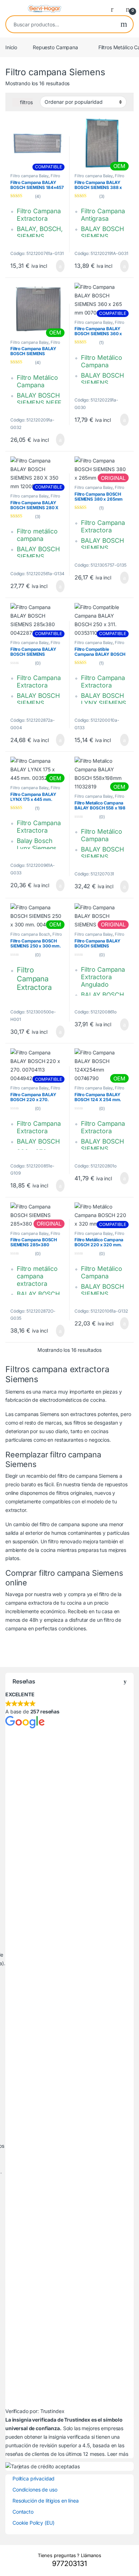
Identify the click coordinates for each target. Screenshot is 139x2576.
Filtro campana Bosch (35, 178)
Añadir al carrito (57, 266)
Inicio (11, 47)
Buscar (124, 24)
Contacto (23, 2512)
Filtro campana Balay (29, 176)
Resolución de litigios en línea (46, 2501)
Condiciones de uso (35, 2490)
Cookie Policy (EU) (33, 2523)
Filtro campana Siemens (36, 936)
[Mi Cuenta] (115, 9)
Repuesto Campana (55, 47)
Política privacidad (34, 2478)
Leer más (118, 2454)
